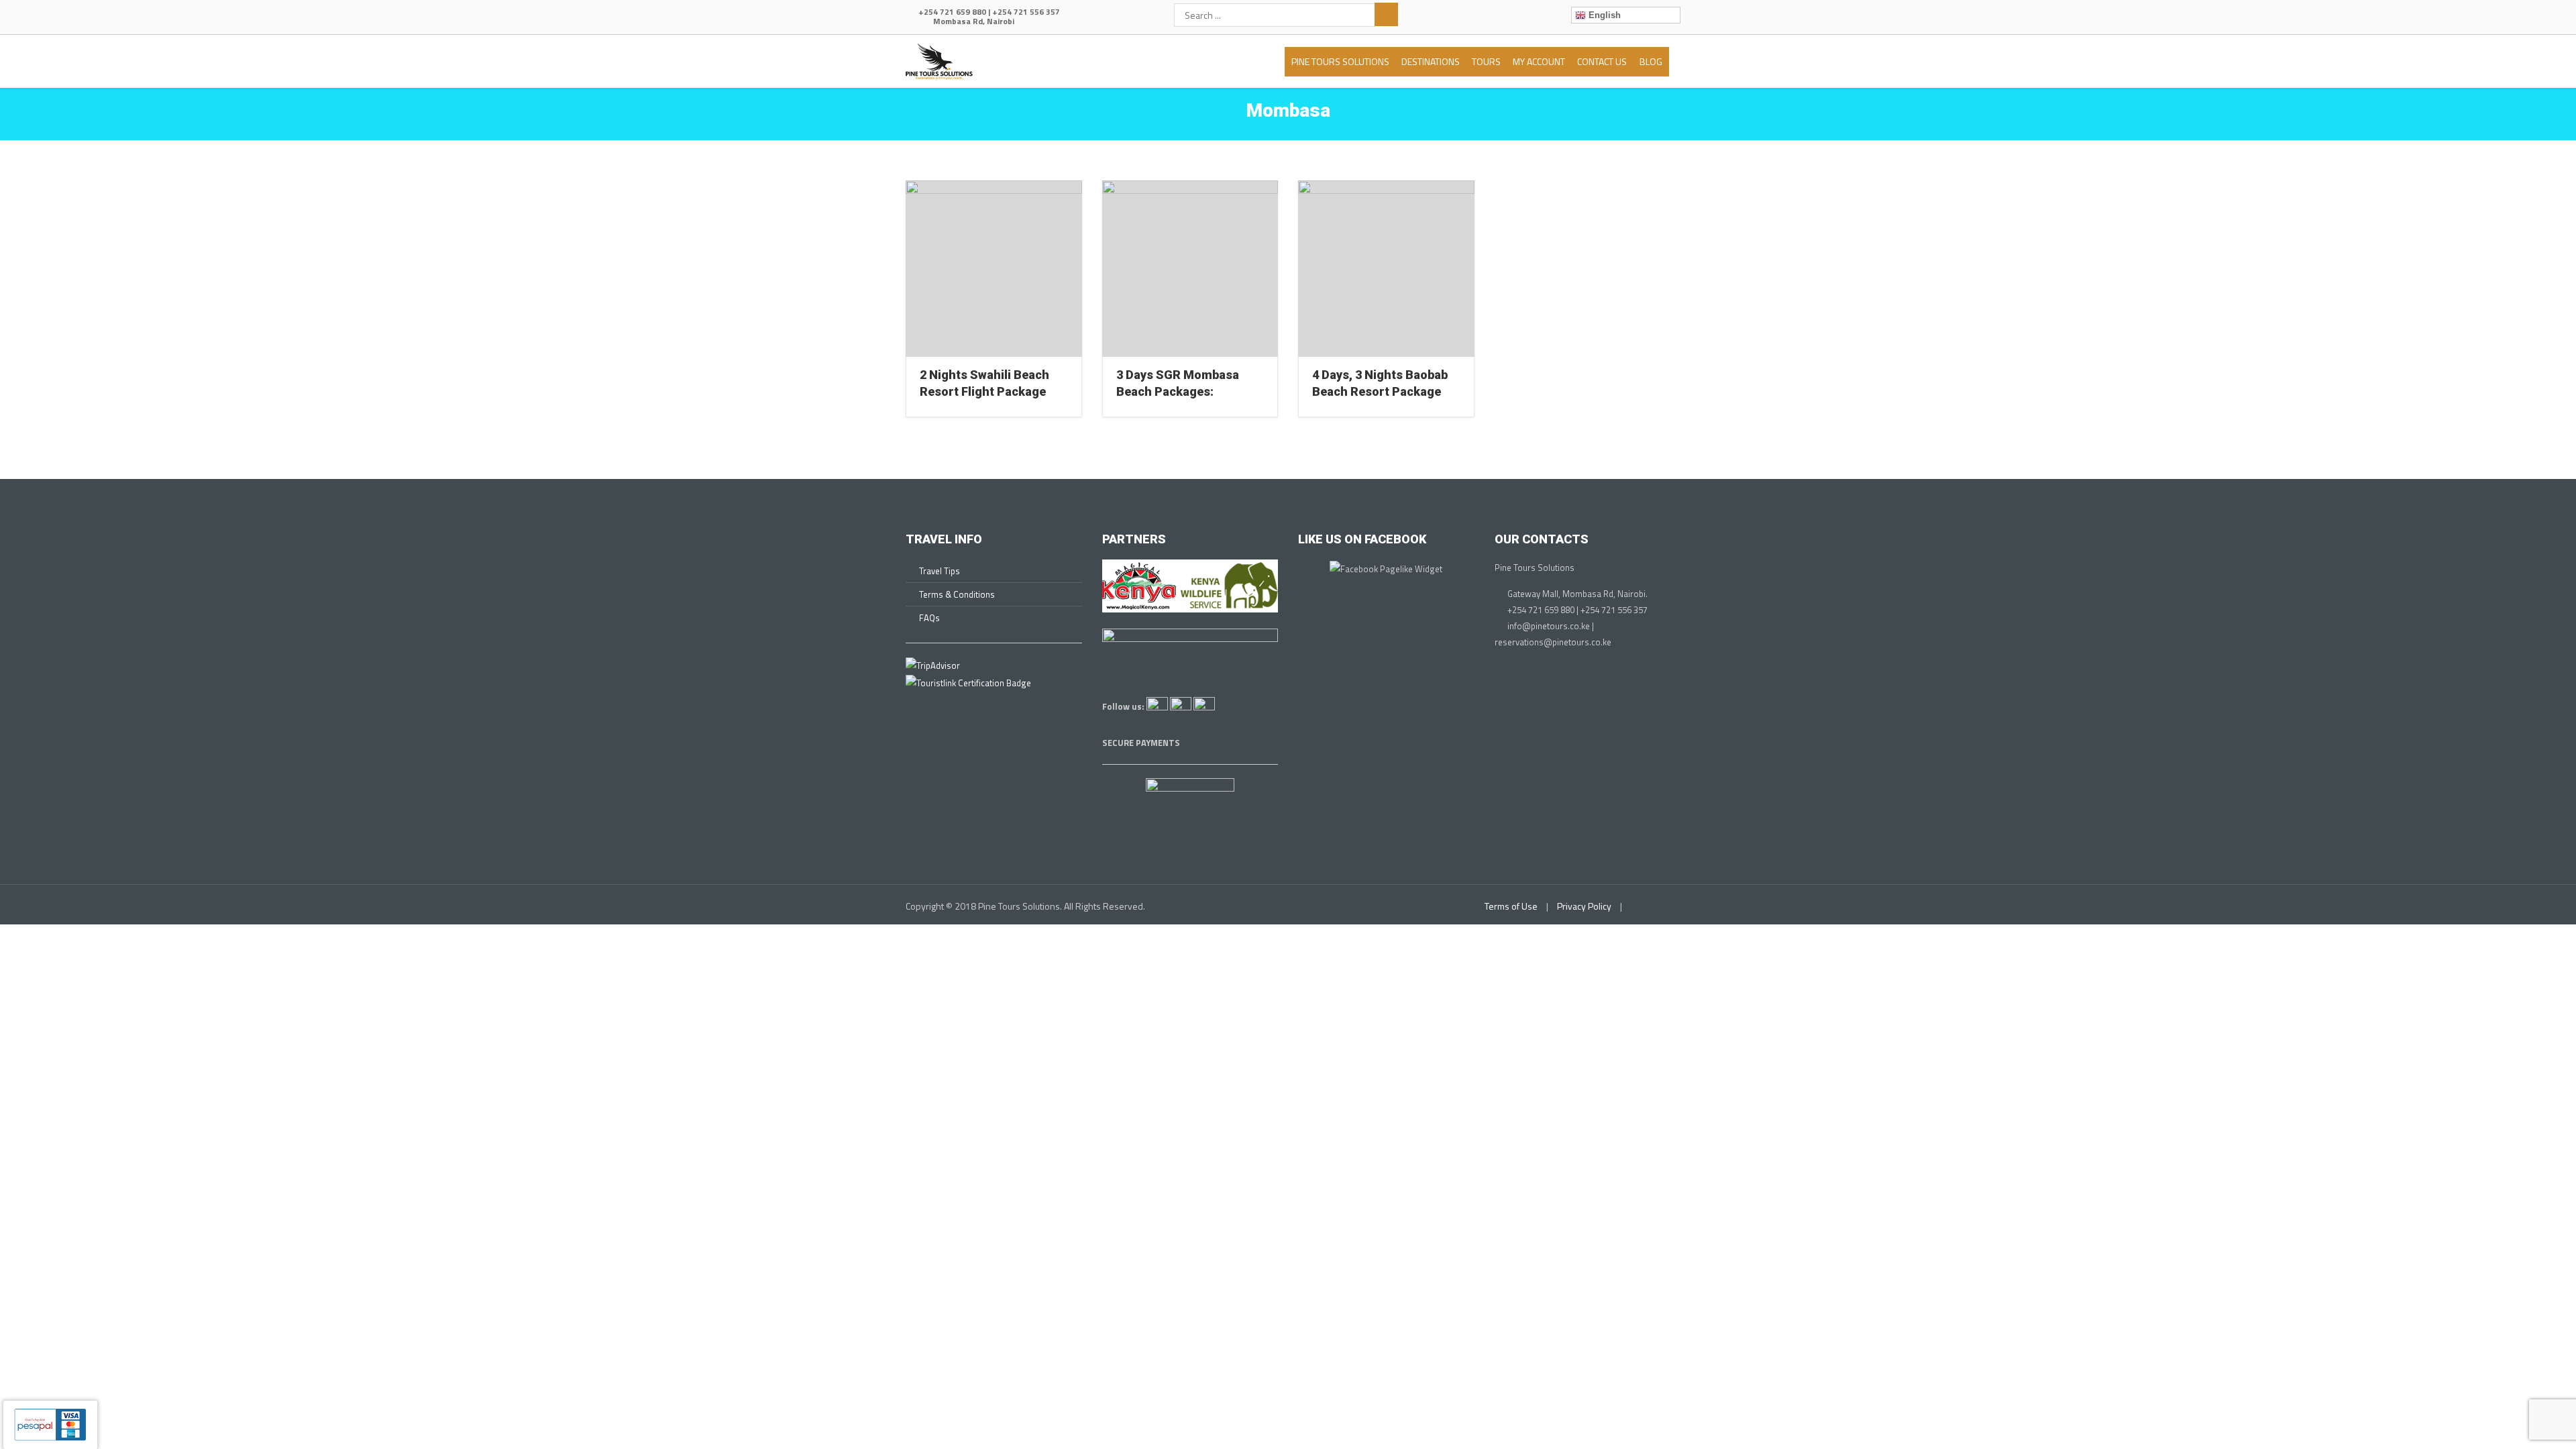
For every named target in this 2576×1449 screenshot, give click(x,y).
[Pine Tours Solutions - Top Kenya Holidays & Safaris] (939, 59)
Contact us (1602, 61)
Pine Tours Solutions (1340, 61)
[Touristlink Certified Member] (968, 682)
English (1603, 15)
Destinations (1431, 61)
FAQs (929, 618)
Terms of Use (1511, 906)
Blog (1651, 61)
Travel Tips (940, 571)
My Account (1539, 61)
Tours (1486, 61)
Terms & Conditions (957, 594)
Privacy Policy (1584, 906)
